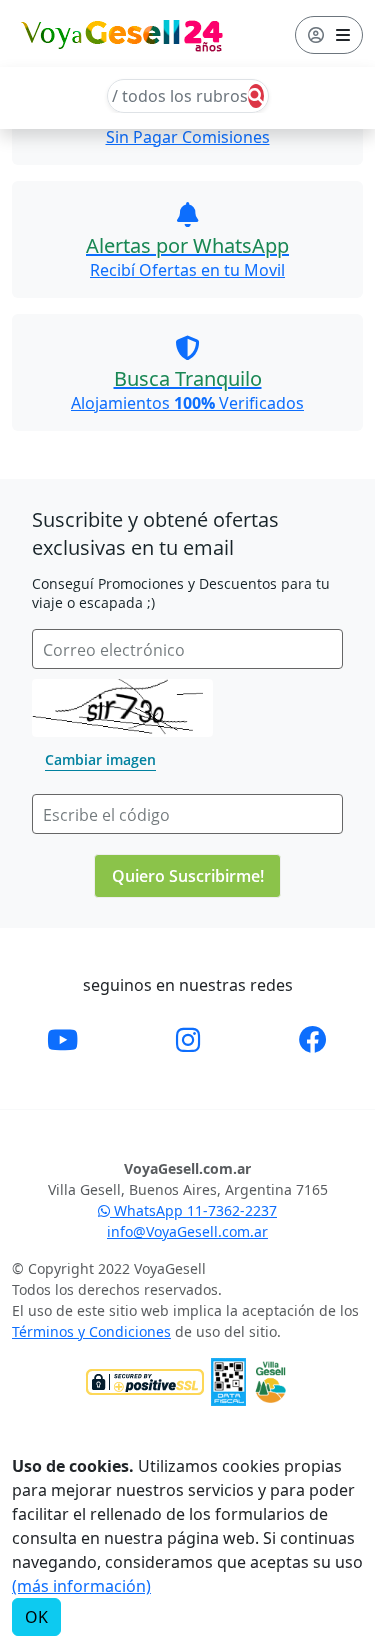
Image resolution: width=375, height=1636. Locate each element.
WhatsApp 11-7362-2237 (193, 1210)
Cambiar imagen (100, 759)
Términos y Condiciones (91, 1331)
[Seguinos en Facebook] (313, 1039)
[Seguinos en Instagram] (188, 1039)
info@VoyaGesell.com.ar (187, 1231)
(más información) (81, 1586)
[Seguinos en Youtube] (62, 1039)
